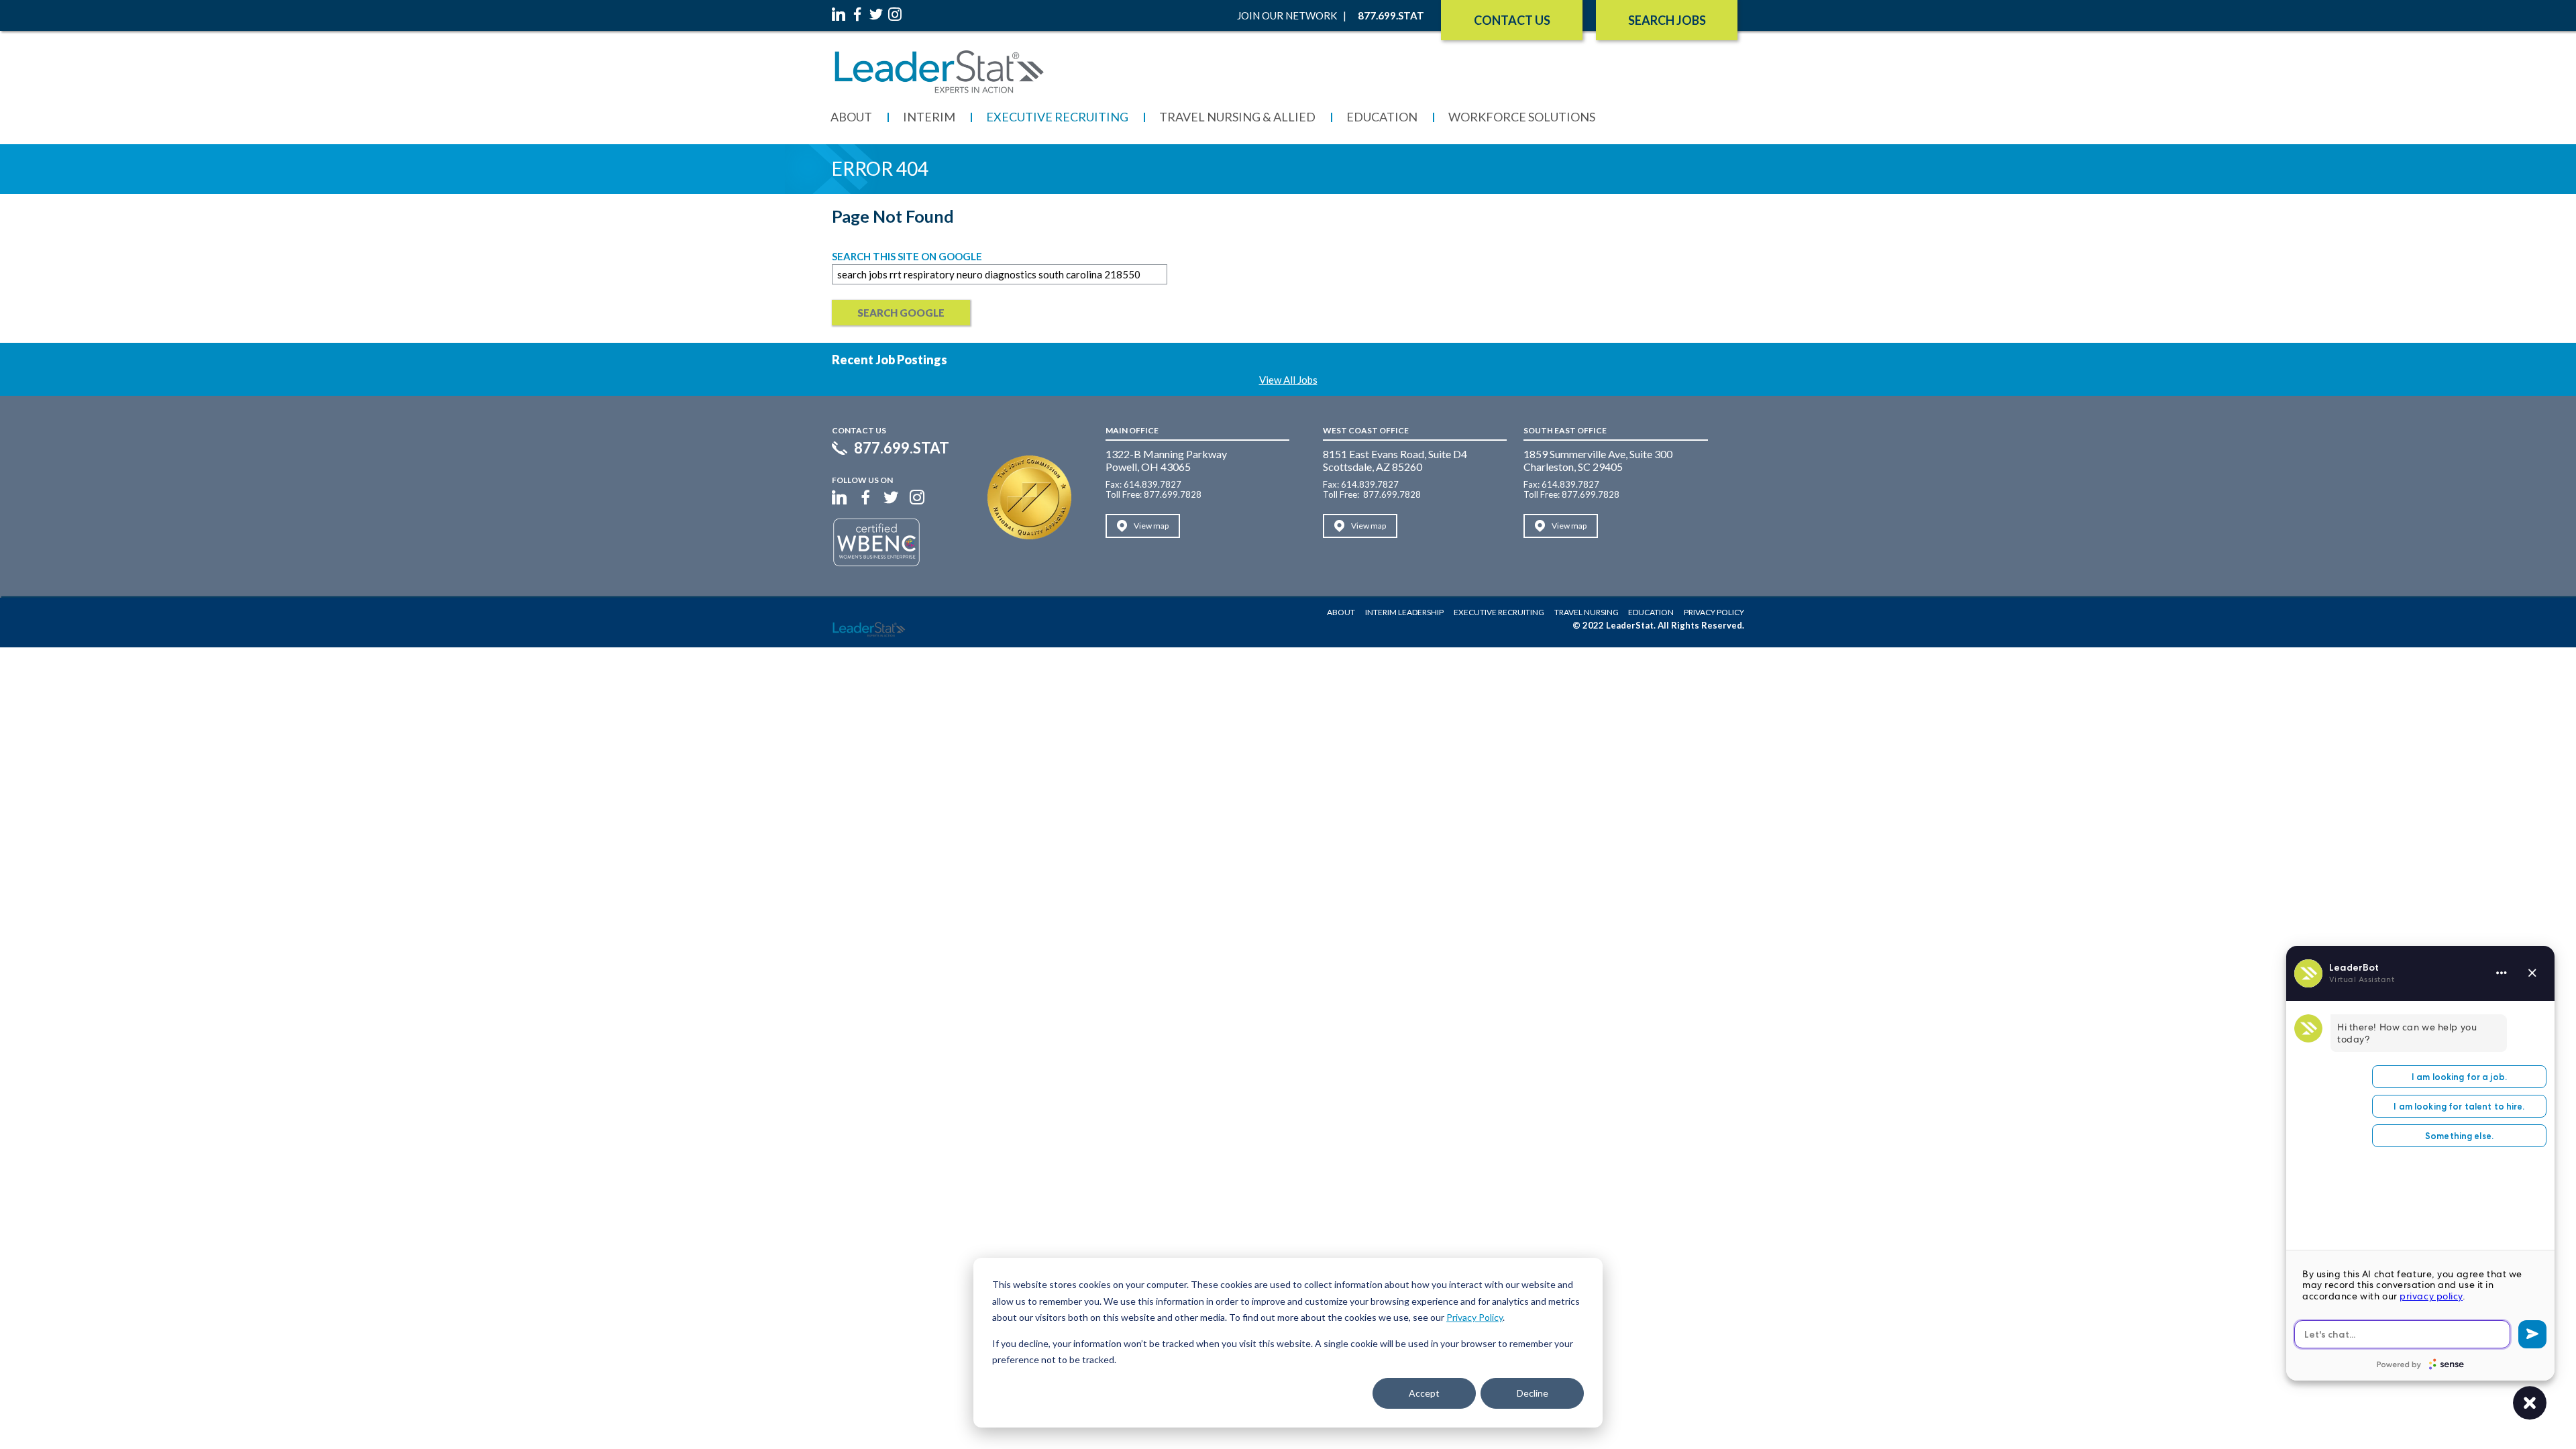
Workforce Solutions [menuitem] (1522, 117)
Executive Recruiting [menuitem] (1057, 117)
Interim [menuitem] (929, 117)
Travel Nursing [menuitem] (1587, 612)
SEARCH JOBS (1667, 20)
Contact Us (1512, 20)
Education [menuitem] (1382, 117)
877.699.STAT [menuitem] (1391, 15)
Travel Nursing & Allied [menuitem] (1237, 117)
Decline (1533, 1393)
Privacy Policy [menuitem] (1714, 612)
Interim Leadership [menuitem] (1404, 612)
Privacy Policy (1474, 1317)
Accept (1424, 1393)
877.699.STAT (902, 448)
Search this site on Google (907, 256)
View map (1151, 526)
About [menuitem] (851, 117)
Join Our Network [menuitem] (1287, 15)
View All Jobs (1288, 380)
